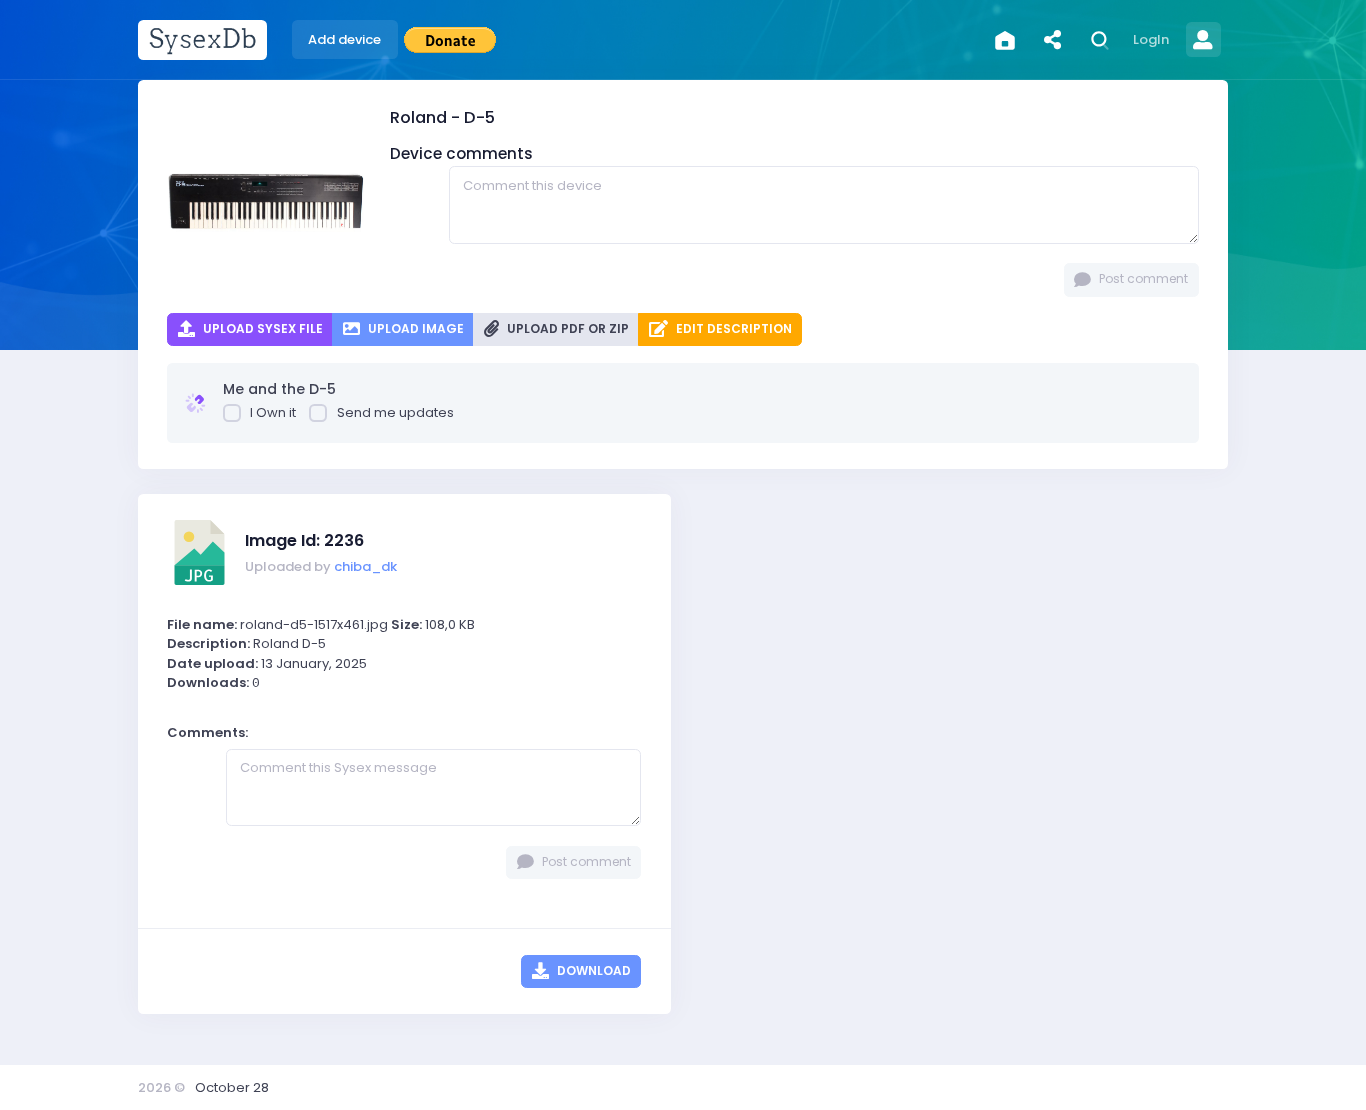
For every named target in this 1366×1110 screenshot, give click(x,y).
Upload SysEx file (261, 328)
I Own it (273, 412)
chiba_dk (365, 566)
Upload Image (414, 328)
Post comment (1142, 278)
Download (592, 970)
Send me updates (395, 412)
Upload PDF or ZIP (566, 328)
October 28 (232, 1087)
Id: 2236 (304, 540)
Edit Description (732, 328)
